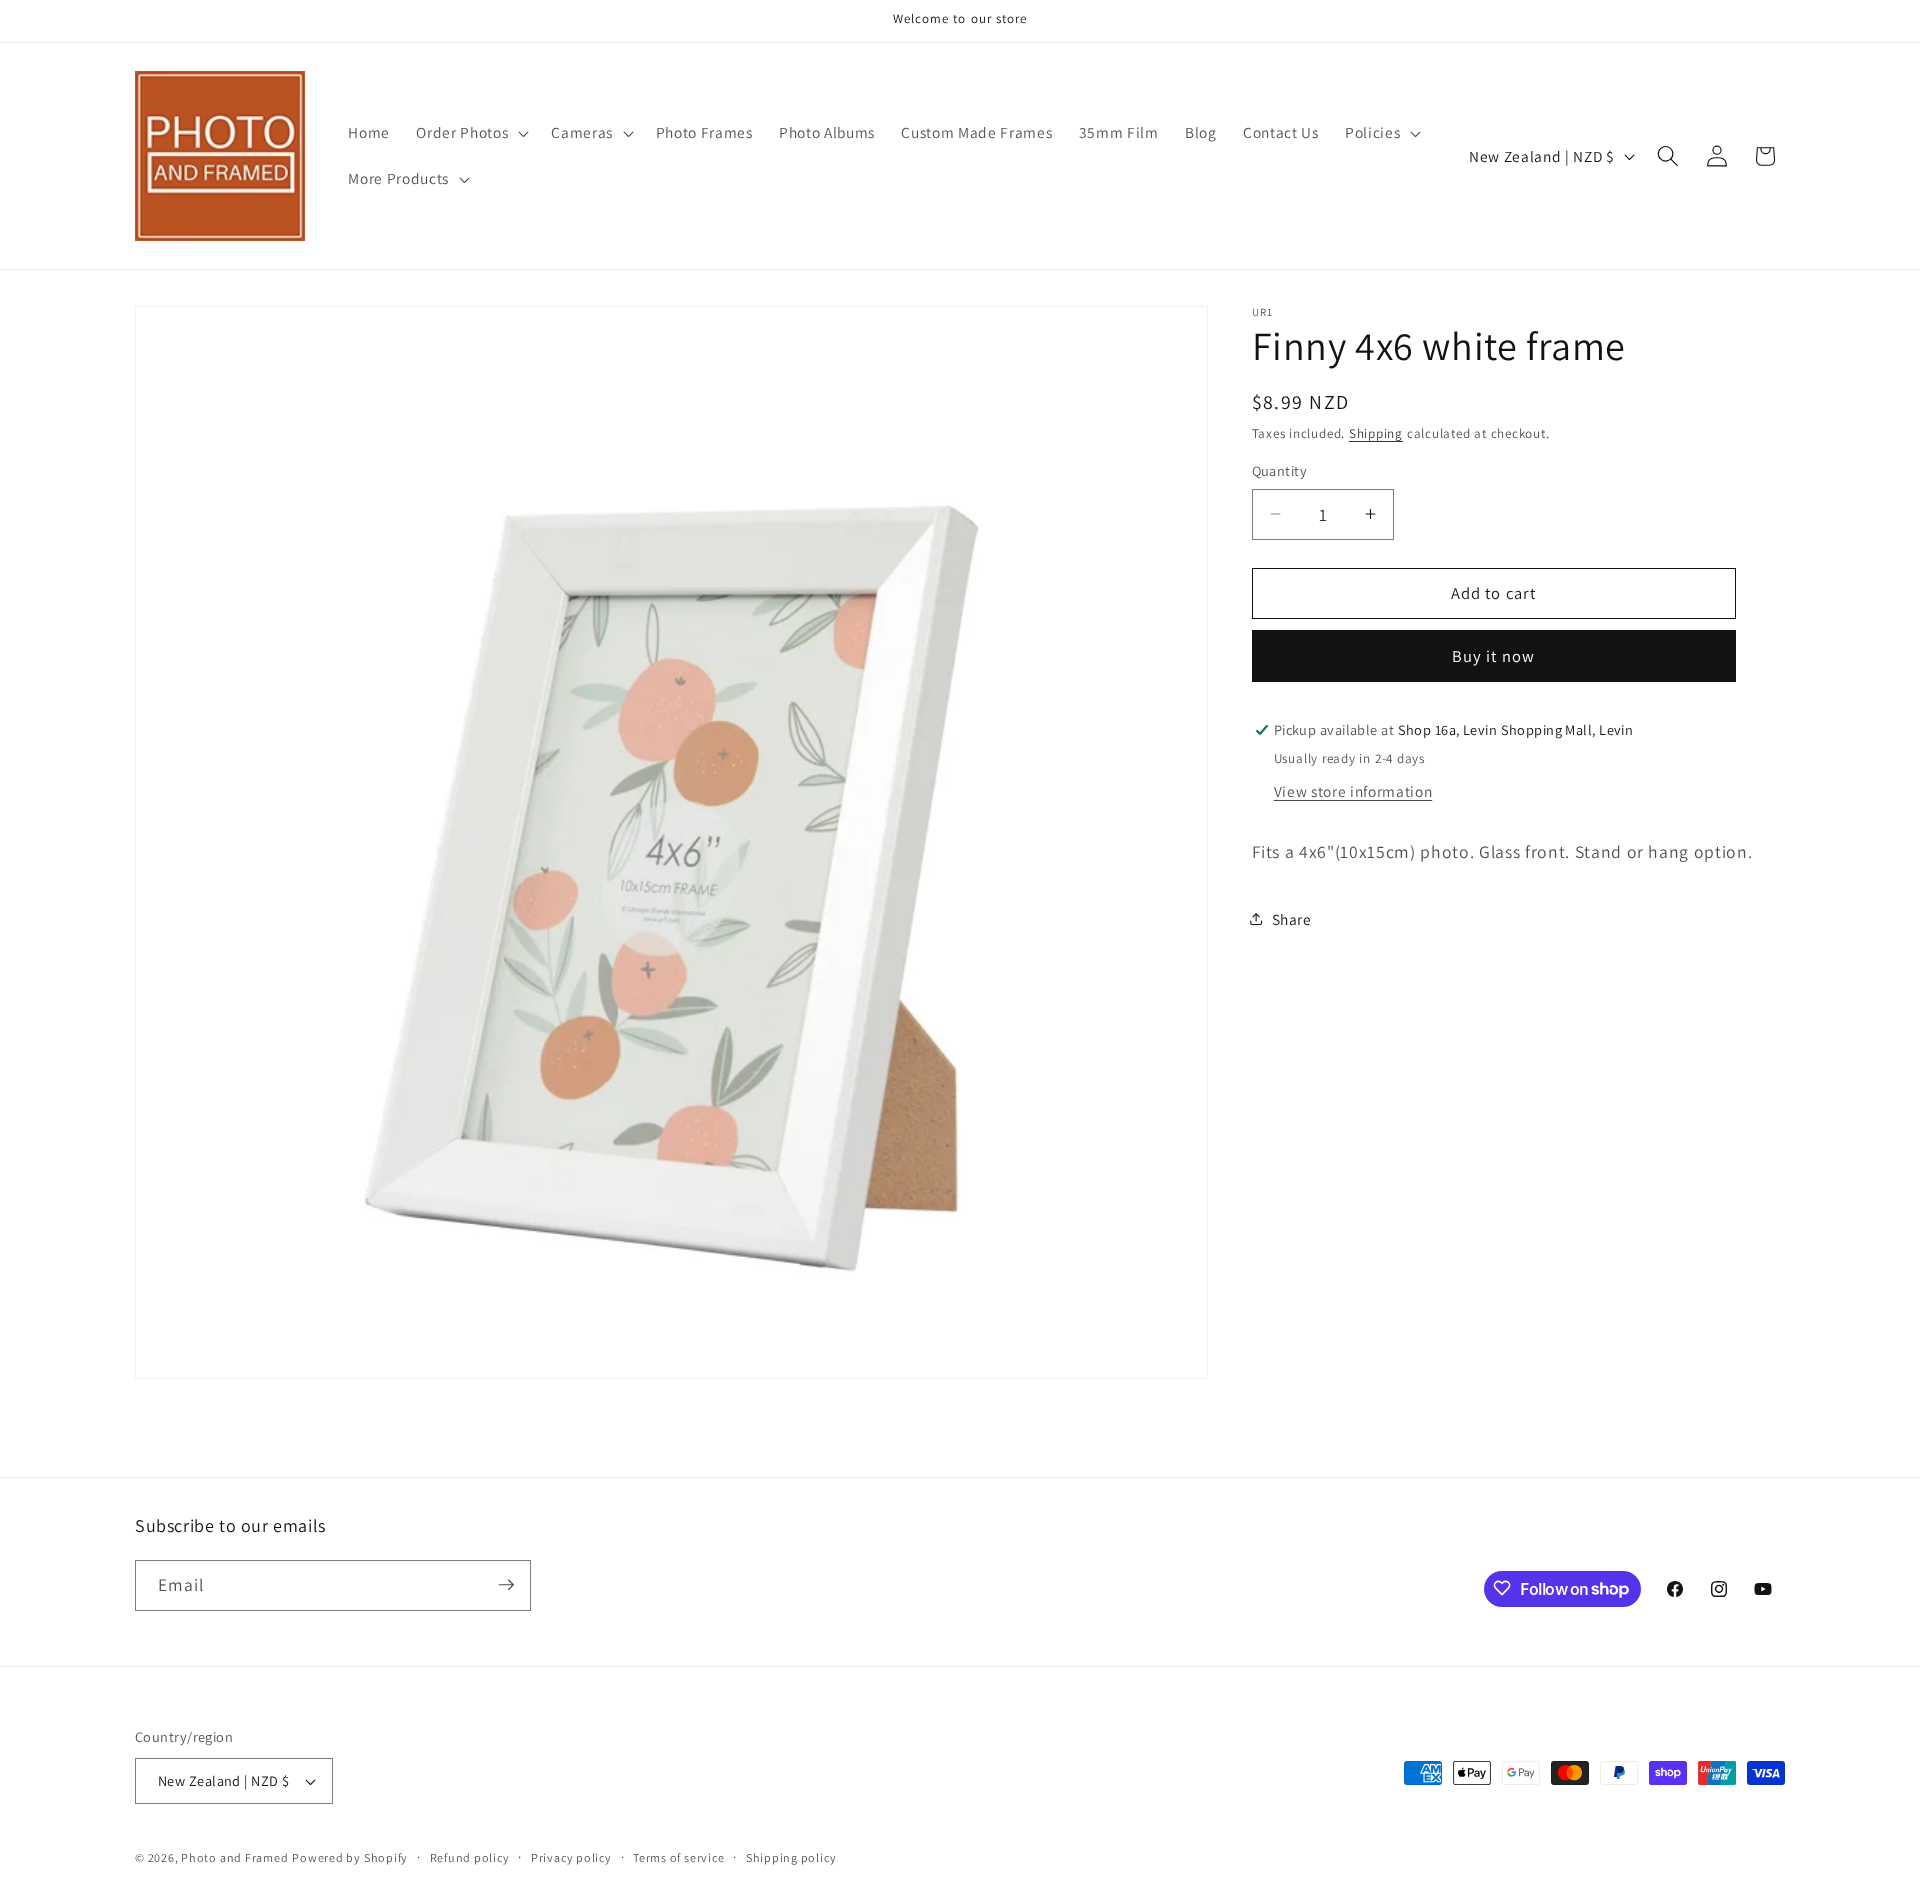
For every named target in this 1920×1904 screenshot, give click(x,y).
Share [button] (1292, 919)
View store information (1353, 791)
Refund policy (470, 1857)
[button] (470, 133)
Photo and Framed (234, 1857)
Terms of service (678, 1857)
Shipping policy (791, 1857)
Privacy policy (571, 1857)
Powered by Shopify (350, 1857)
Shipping (1376, 433)
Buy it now (1493, 656)
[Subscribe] (506, 1585)
